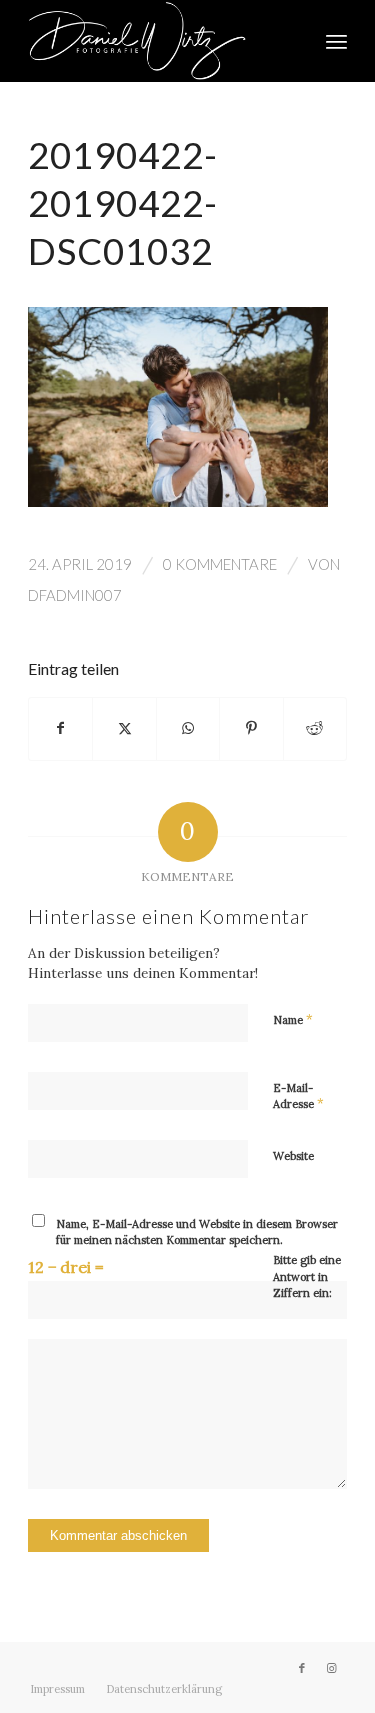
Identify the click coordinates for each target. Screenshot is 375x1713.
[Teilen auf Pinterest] (251, 728)
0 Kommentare (220, 564)
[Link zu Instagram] (332, 1668)
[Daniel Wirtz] (155, 41)
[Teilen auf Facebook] (60, 728)
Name (293, 1019)
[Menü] (336, 41)
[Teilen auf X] (124, 728)
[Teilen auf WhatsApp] (188, 728)
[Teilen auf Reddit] (315, 728)
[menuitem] (336, 41)
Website (293, 1156)
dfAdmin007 (75, 595)
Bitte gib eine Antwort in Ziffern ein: (307, 1276)
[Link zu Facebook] (302, 1668)
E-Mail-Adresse (298, 1097)
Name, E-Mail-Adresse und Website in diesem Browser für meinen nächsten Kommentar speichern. (197, 1232)
